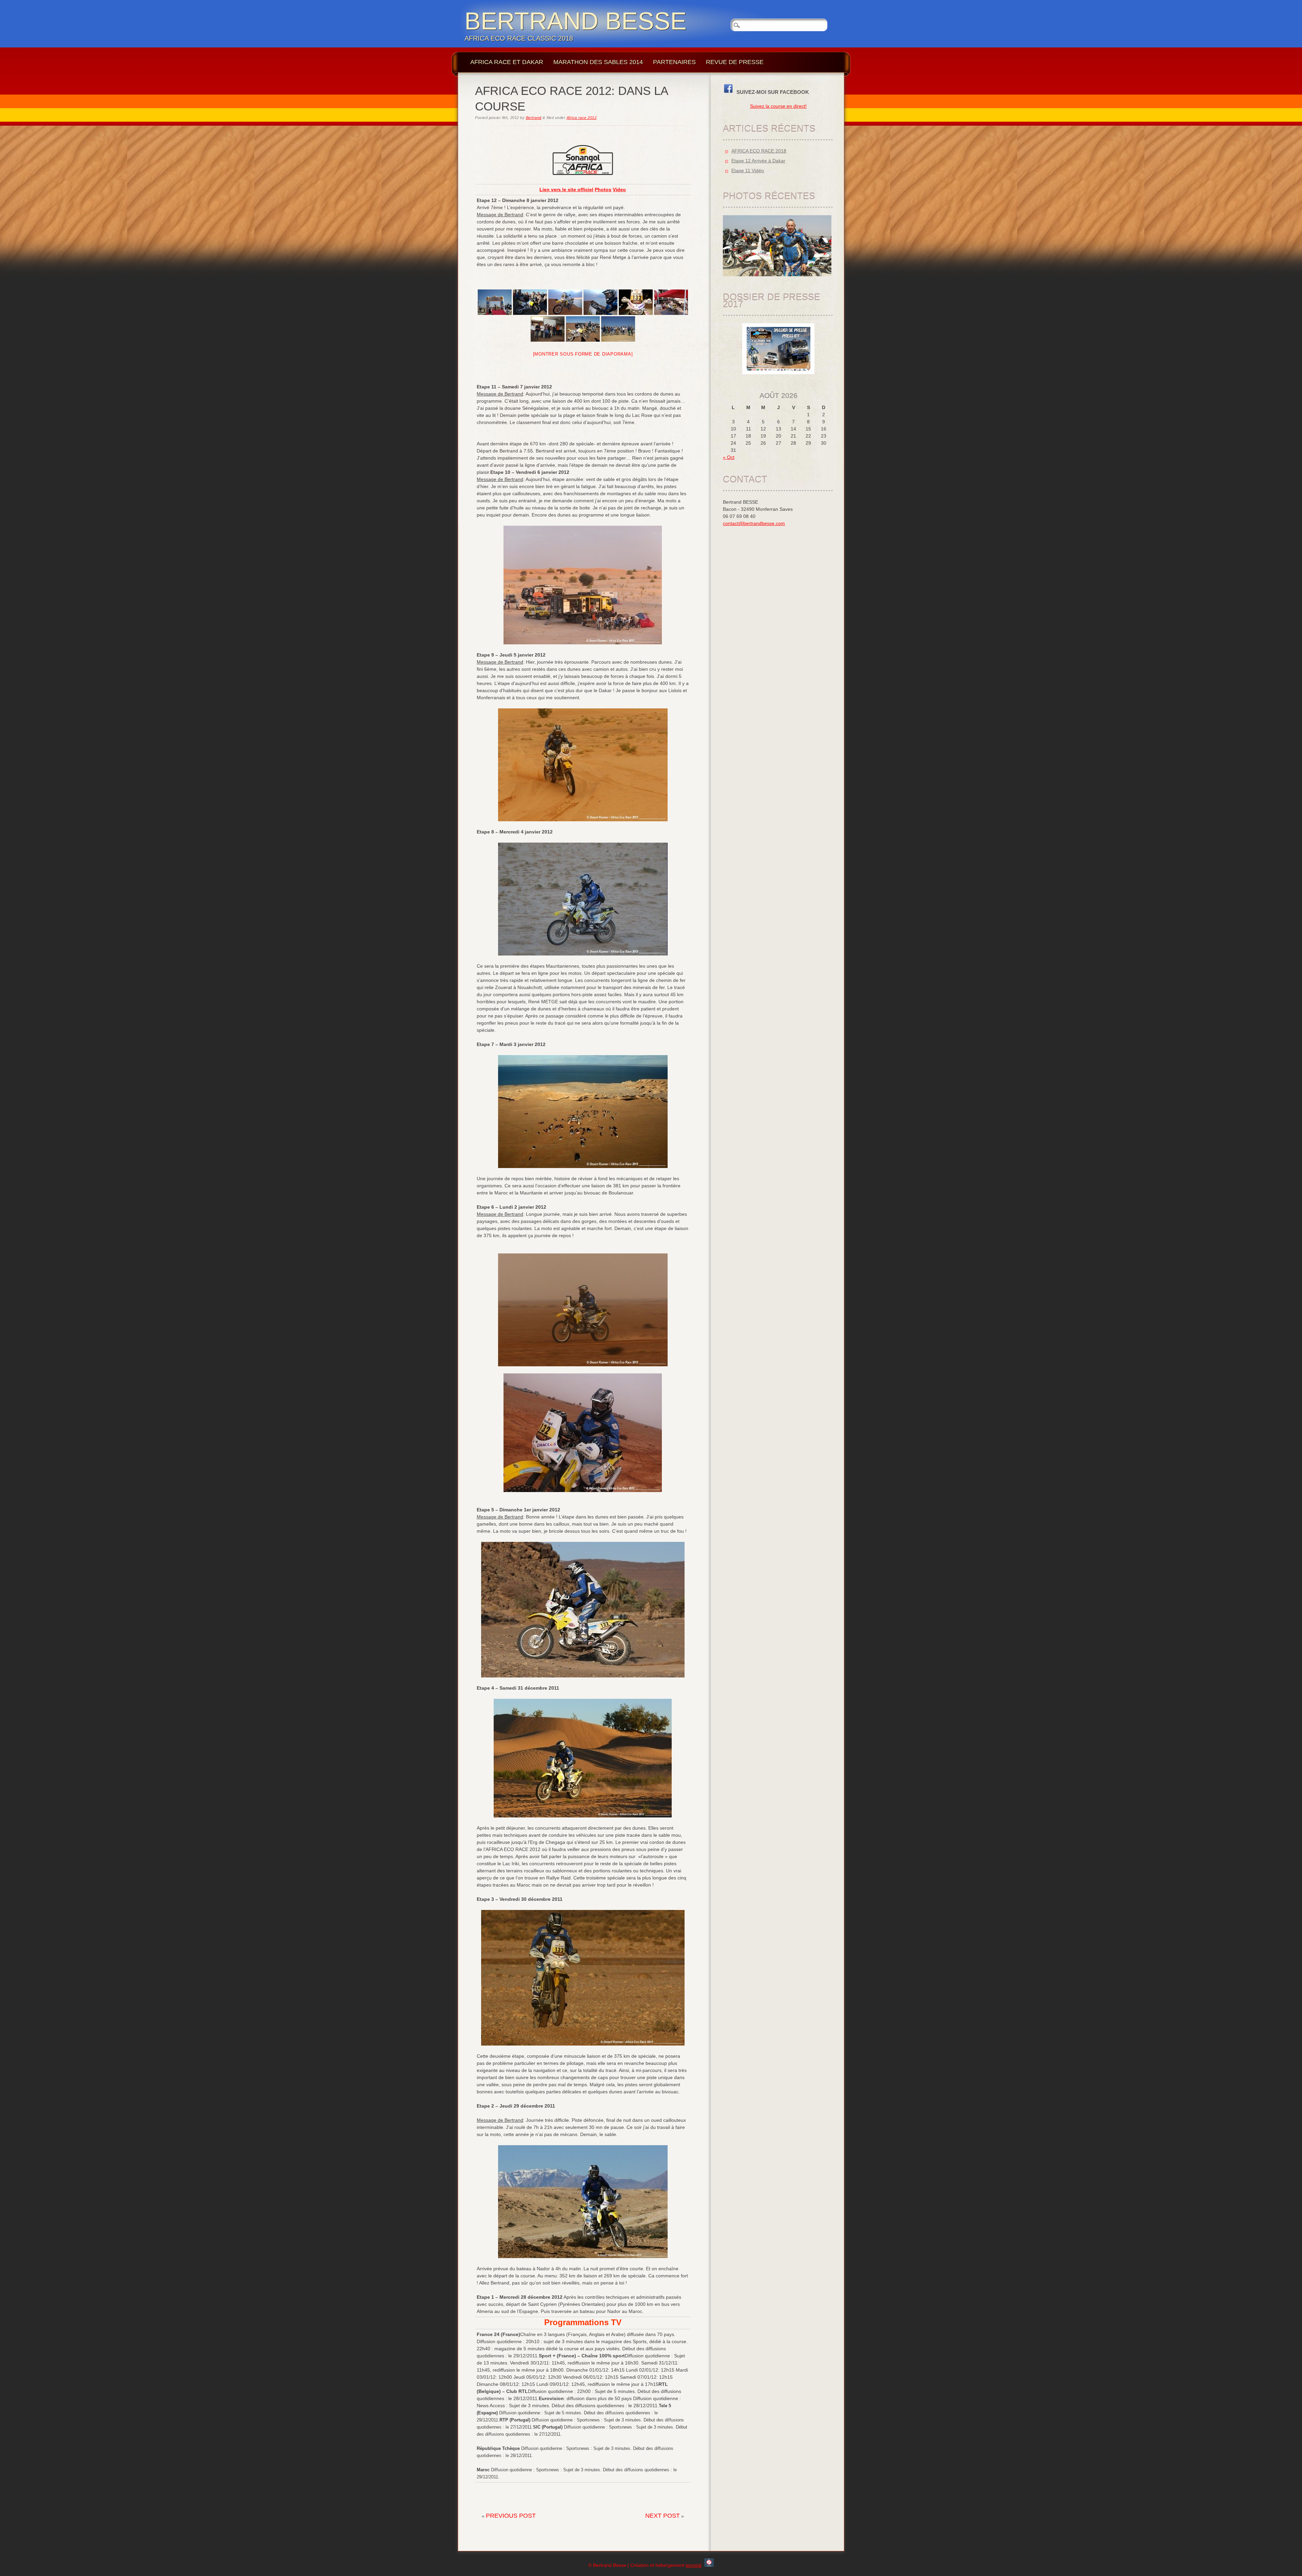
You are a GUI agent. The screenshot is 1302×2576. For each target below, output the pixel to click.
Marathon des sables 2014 (598, 62)
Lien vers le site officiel (566, 189)
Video (619, 189)
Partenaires (674, 62)
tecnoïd (694, 2565)
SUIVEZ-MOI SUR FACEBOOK (771, 92)
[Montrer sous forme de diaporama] (583, 354)
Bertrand (534, 118)
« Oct (729, 457)
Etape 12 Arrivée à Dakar (758, 161)
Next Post (663, 2516)
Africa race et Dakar (507, 62)
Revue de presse (735, 62)
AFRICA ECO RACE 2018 (759, 151)
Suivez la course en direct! (778, 106)
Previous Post (511, 2516)
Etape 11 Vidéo (748, 170)
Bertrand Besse (576, 21)
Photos (603, 189)
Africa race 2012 (581, 118)
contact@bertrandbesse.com (754, 523)
